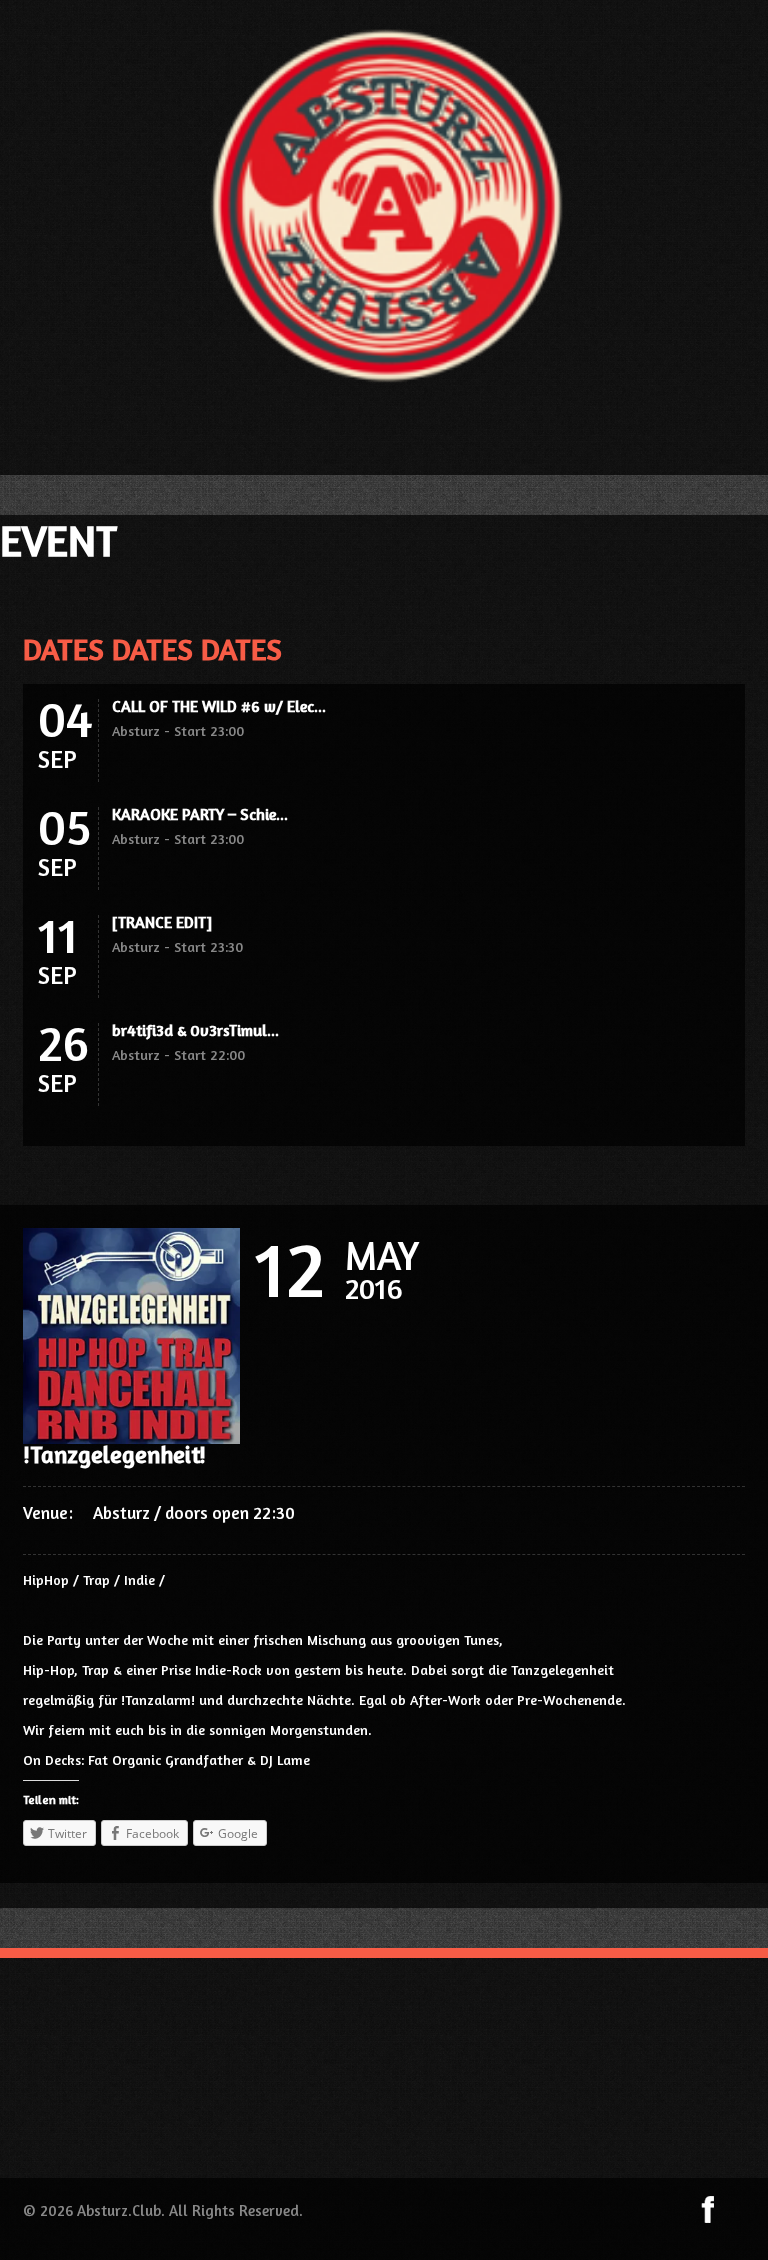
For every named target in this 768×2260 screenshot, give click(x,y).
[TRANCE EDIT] (162, 922)
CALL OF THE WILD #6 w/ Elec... (219, 706)
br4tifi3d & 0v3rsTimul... (195, 1030)
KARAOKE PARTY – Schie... (200, 814)
